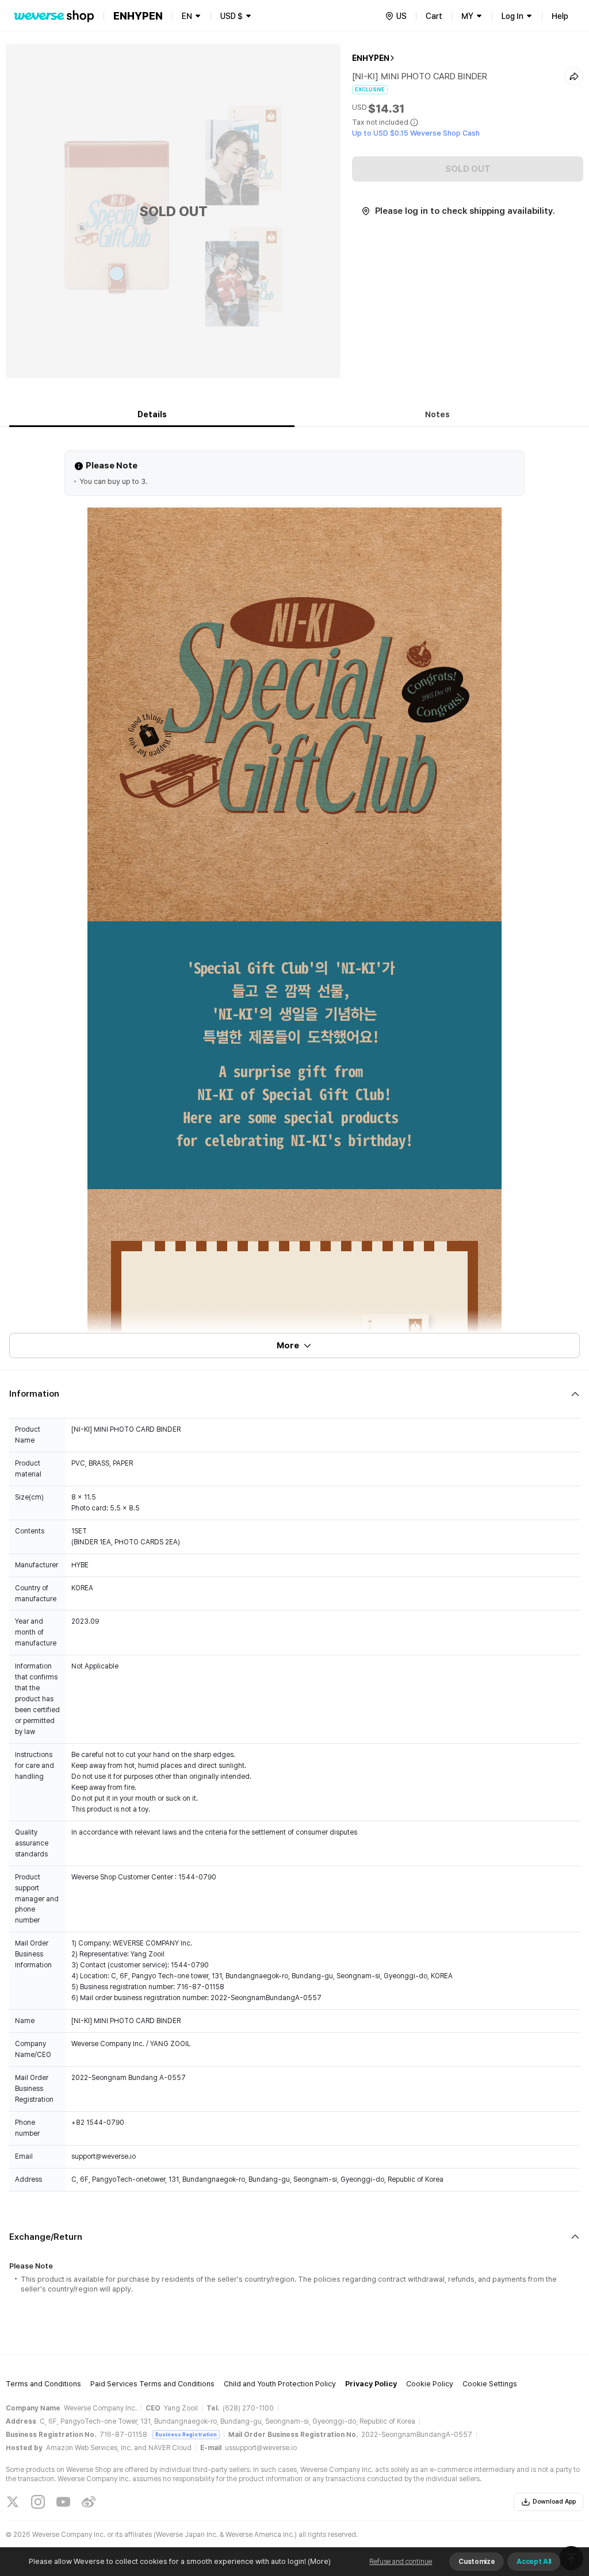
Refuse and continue (401, 2562)
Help (560, 16)
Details (152, 414)
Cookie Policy (430, 2384)
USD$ (232, 16)
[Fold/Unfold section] (294, 1394)
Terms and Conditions (43, 2384)
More (288, 1345)
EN (187, 16)
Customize (477, 2562)
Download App (554, 2502)
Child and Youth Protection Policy (280, 2384)
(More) (319, 2561)
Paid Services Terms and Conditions (152, 2384)
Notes (437, 414)
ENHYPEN (371, 58)
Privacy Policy (371, 2384)
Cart (434, 16)
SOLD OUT (468, 169)
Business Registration (186, 2434)
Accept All (534, 2562)
